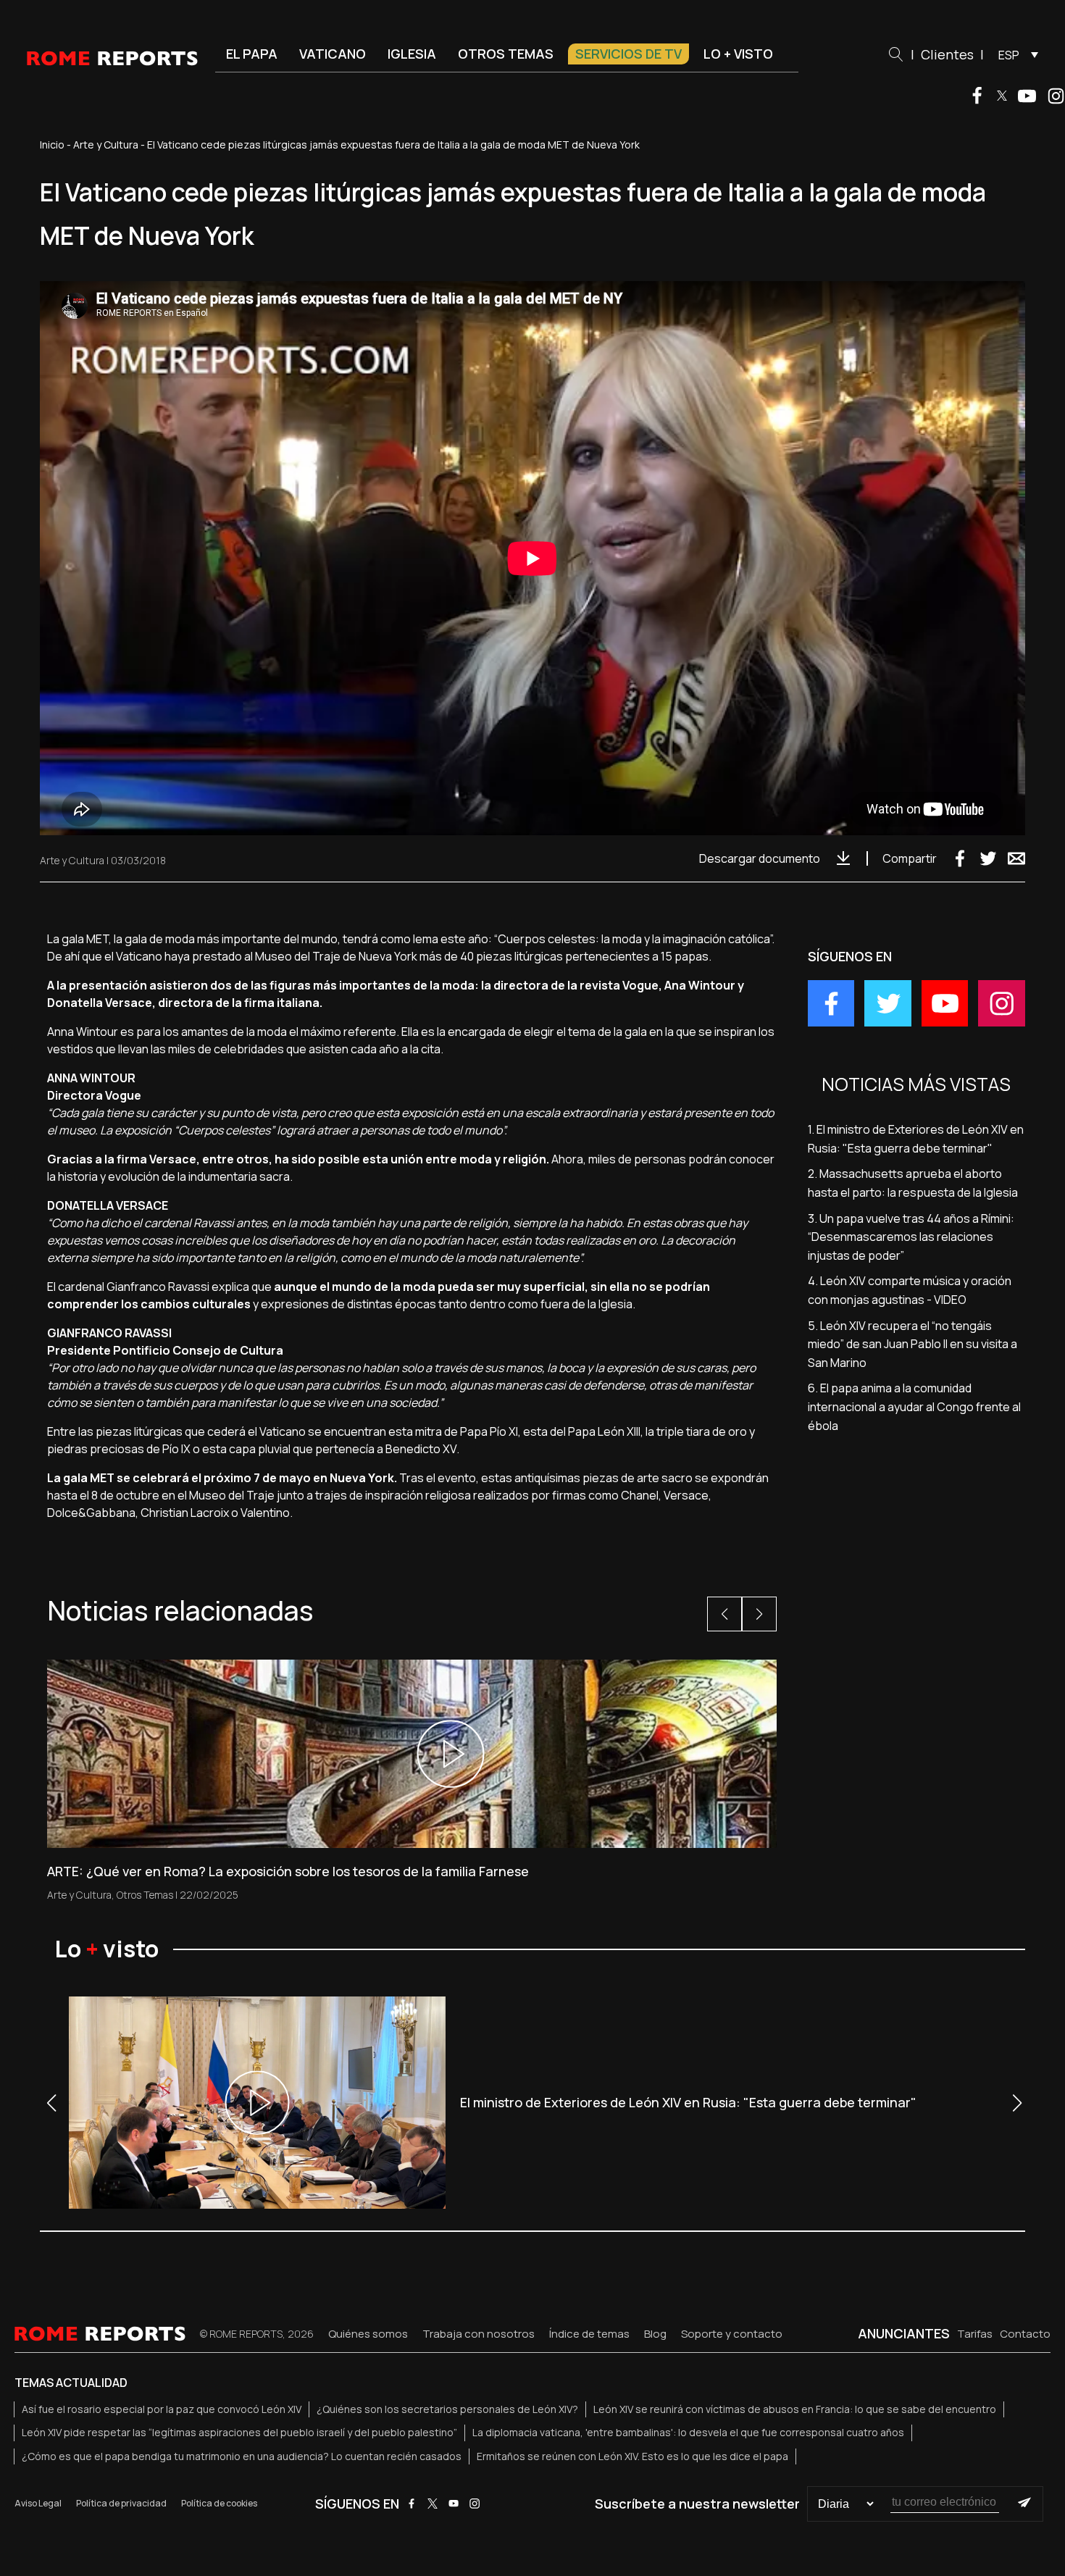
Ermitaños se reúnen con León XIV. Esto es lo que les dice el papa (632, 2456)
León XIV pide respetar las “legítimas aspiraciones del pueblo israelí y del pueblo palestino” (239, 2432)
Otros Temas (145, 1895)
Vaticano (333, 54)
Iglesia (412, 54)
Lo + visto (738, 54)
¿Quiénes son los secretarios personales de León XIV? (447, 2409)
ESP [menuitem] (1009, 55)
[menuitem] (1015, 54)
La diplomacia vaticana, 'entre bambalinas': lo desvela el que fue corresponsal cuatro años (688, 2432)
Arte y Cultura (106, 145)
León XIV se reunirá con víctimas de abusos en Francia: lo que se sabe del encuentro (795, 2409)
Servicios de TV (628, 54)
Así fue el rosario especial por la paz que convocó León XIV (162, 2409)
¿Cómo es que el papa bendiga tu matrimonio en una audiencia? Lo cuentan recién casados (242, 2456)
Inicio (52, 145)
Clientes (947, 54)
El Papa (252, 54)
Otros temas (506, 54)
